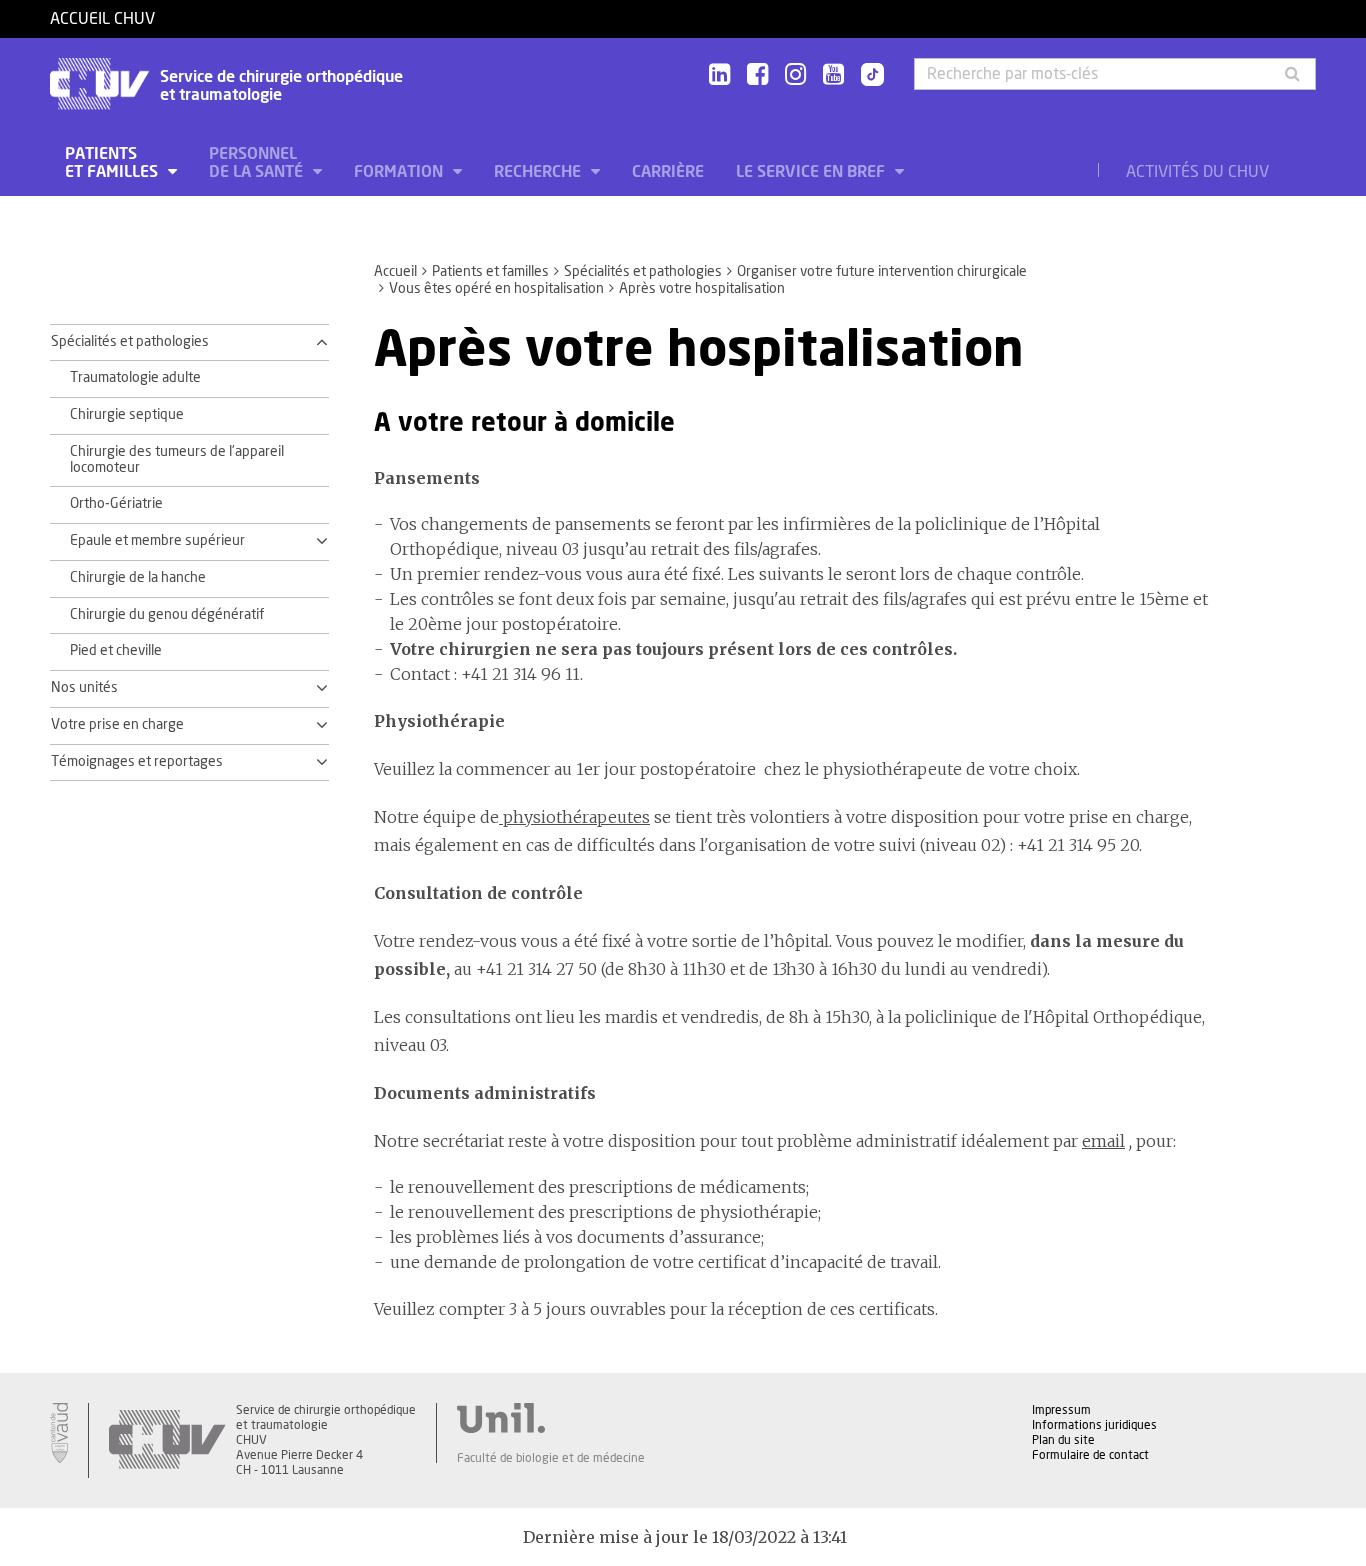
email (1103, 1141)
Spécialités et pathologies (643, 272)
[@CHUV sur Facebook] (757, 75)
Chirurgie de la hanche (138, 578)
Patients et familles (113, 163)
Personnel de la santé (258, 163)
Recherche (539, 172)
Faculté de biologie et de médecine (551, 1458)
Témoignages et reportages (137, 762)
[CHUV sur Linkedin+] (719, 75)
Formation (400, 172)
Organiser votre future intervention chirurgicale (882, 272)
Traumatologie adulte (135, 378)
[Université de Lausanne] (551, 1418)
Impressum (1061, 1410)
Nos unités (84, 688)
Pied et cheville (116, 651)
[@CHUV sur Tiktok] (866, 76)
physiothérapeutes (574, 817)
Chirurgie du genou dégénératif (167, 615)
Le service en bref (812, 172)
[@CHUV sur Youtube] (833, 75)
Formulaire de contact (1090, 1455)
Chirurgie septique (127, 415)
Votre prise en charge (117, 725)
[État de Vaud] (59, 1433)
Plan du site (1063, 1440)
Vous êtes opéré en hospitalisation (496, 289)
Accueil (395, 272)
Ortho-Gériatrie (116, 504)
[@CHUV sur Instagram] (795, 75)
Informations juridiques (1094, 1425)
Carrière (668, 172)
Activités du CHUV (1197, 172)
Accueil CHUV (102, 19)
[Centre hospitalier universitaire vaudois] (167, 1440)
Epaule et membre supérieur (157, 541)
